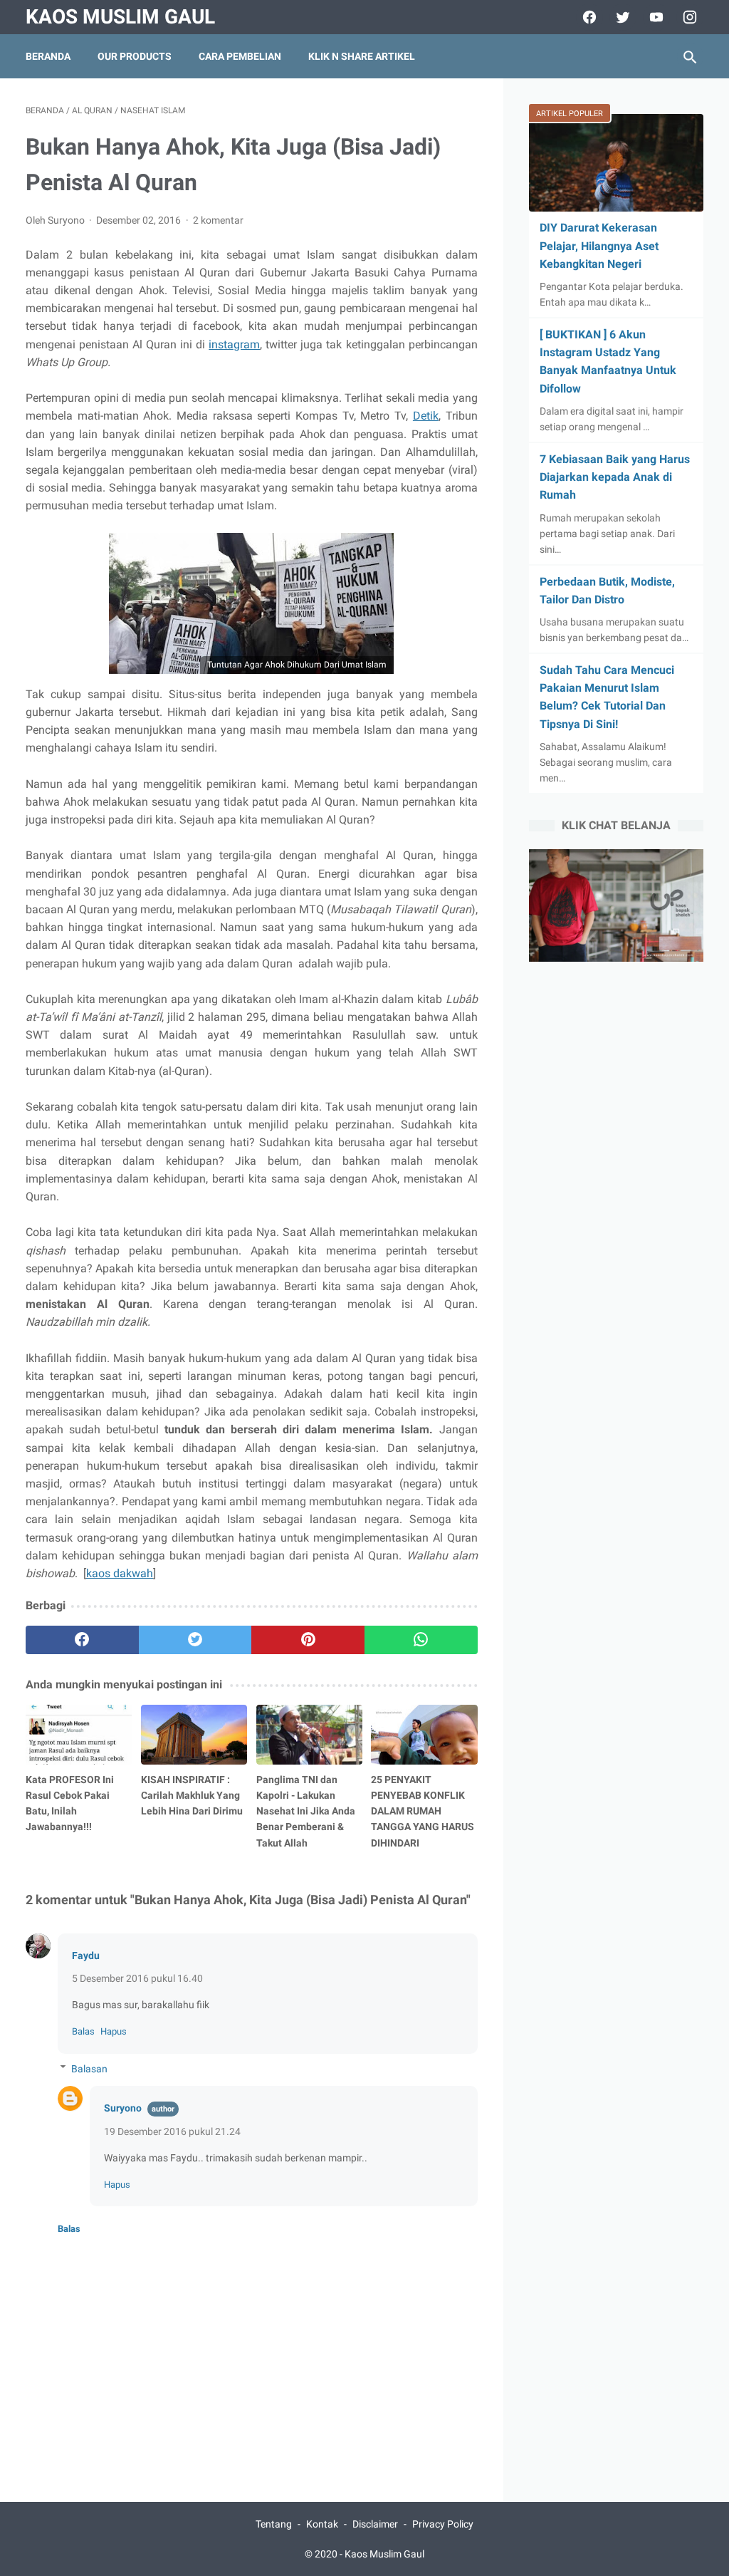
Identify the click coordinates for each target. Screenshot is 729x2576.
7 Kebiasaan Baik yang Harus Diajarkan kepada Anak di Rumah (615, 477)
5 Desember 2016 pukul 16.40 (137, 1978)
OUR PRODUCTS (135, 56)
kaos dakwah (120, 1573)
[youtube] (655, 17)
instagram (234, 344)
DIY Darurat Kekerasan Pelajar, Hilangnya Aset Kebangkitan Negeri (599, 245)
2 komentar (218, 220)
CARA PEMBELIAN (240, 56)
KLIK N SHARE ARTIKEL (362, 56)
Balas (83, 2031)
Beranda (48, 56)
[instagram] (688, 17)
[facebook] (588, 17)
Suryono (123, 2108)
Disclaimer (375, 2524)
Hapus (114, 2031)
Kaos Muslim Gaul (120, 17)
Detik (426, 416)
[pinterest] (308, 1640)
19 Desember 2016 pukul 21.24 (172, 2131)
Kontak (322, 2524)
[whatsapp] (421, 1640)
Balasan (89, 2069)
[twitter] (621, 17)
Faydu (86, 1956)
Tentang (274, 2524)
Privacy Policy (443, 2524)
